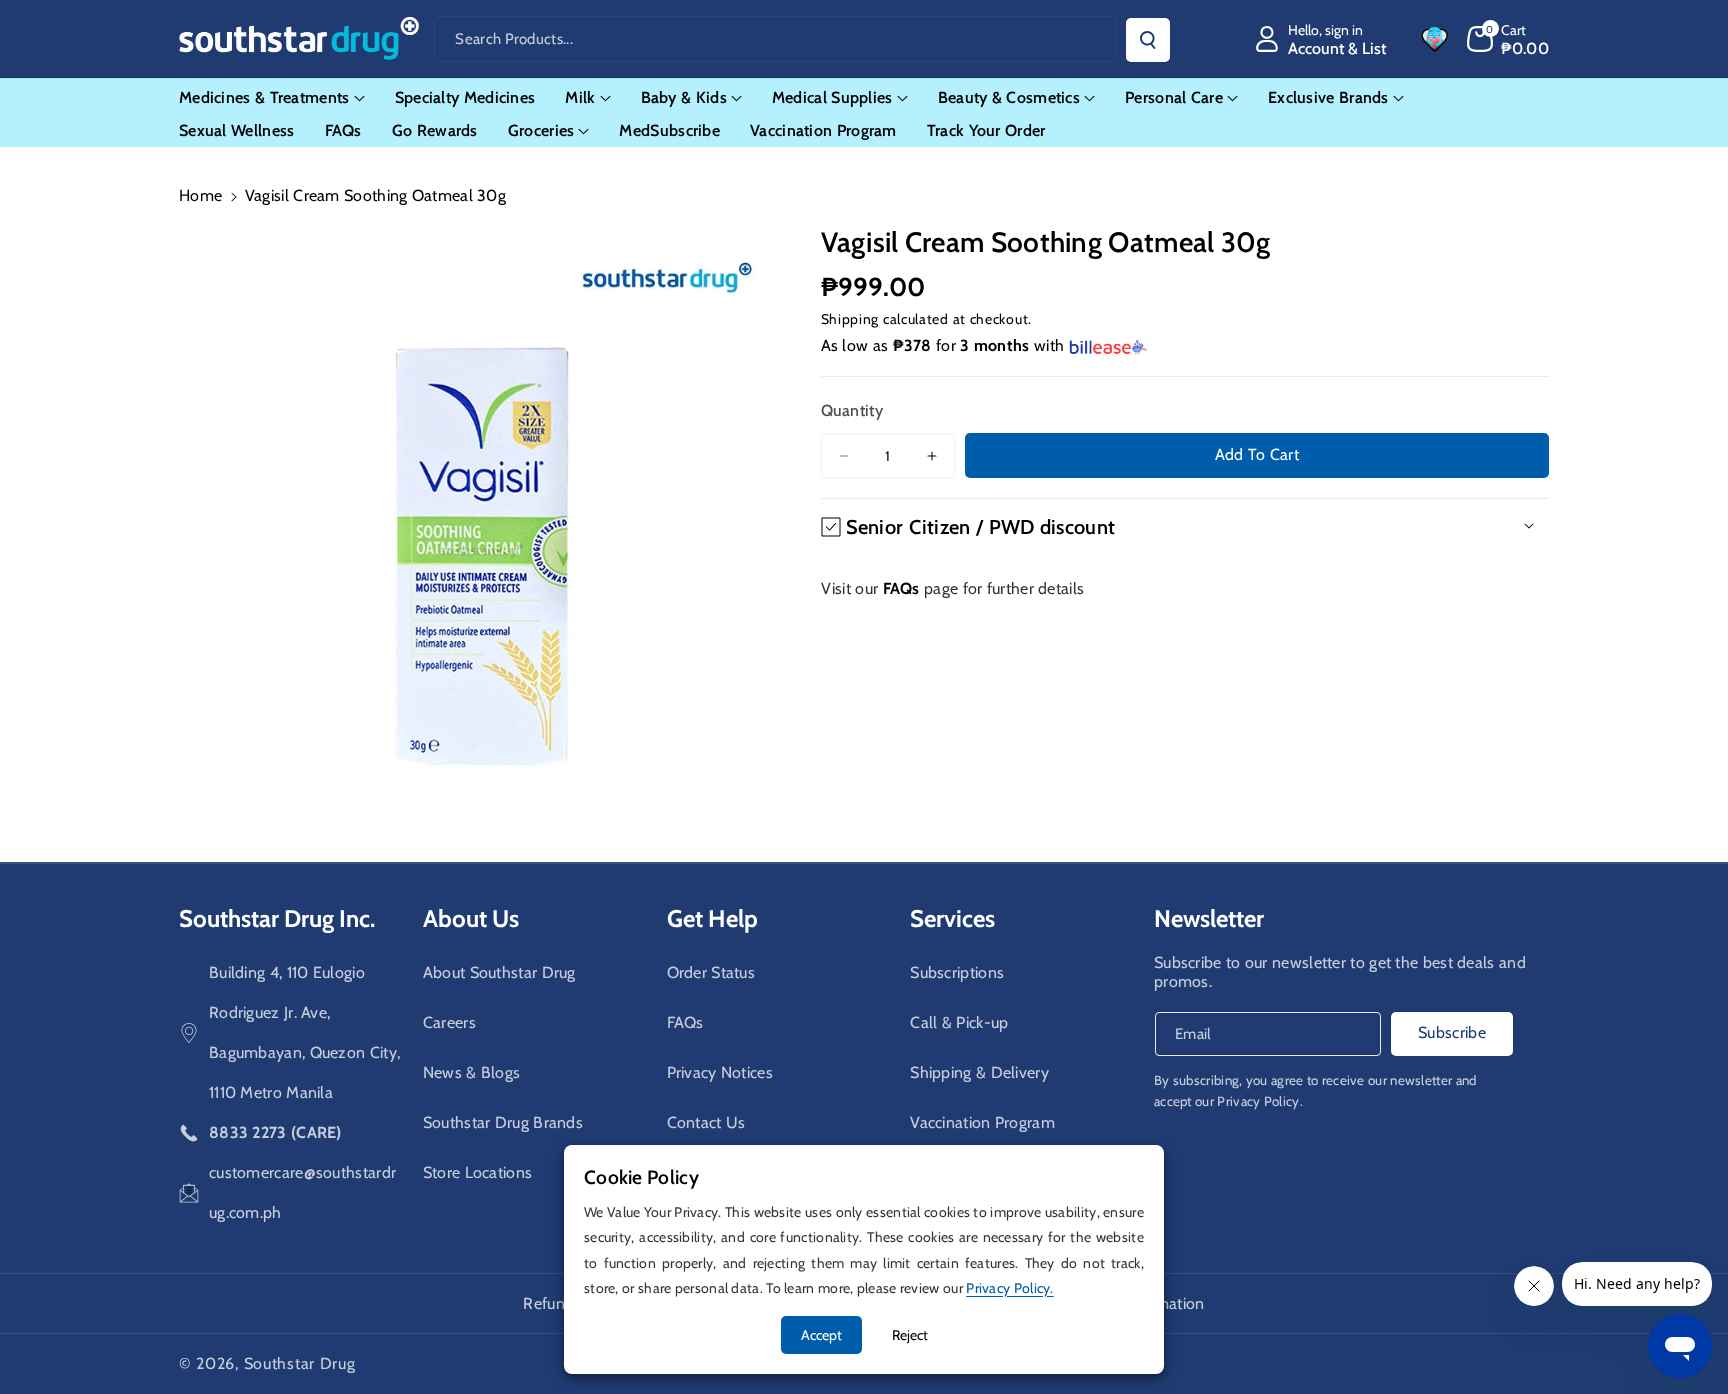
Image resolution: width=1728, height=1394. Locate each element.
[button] (1508, 39)
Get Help (712, 918)
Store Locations (478, 1172)
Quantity (852, 410)
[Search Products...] (1148, 40)
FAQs (685, 1022)
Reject (910, 1335)
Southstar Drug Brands (503, 1122)
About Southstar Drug (499, 972)
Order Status (711, 972)
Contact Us (706, 1122)
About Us (471, 918)
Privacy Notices (720, 1072)
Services (952, 918)
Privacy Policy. (1260, 1101)
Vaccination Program (982, 1122)
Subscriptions (957, 972)
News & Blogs (472, 1072)
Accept (821, 1335)
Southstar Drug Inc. (277, 918)
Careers (449, 1022)
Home (200, 195)
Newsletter (1209, 918)
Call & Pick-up (959, 1022)
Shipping (850, 319)
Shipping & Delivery (979, 1072)
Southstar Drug (300, 1363)
